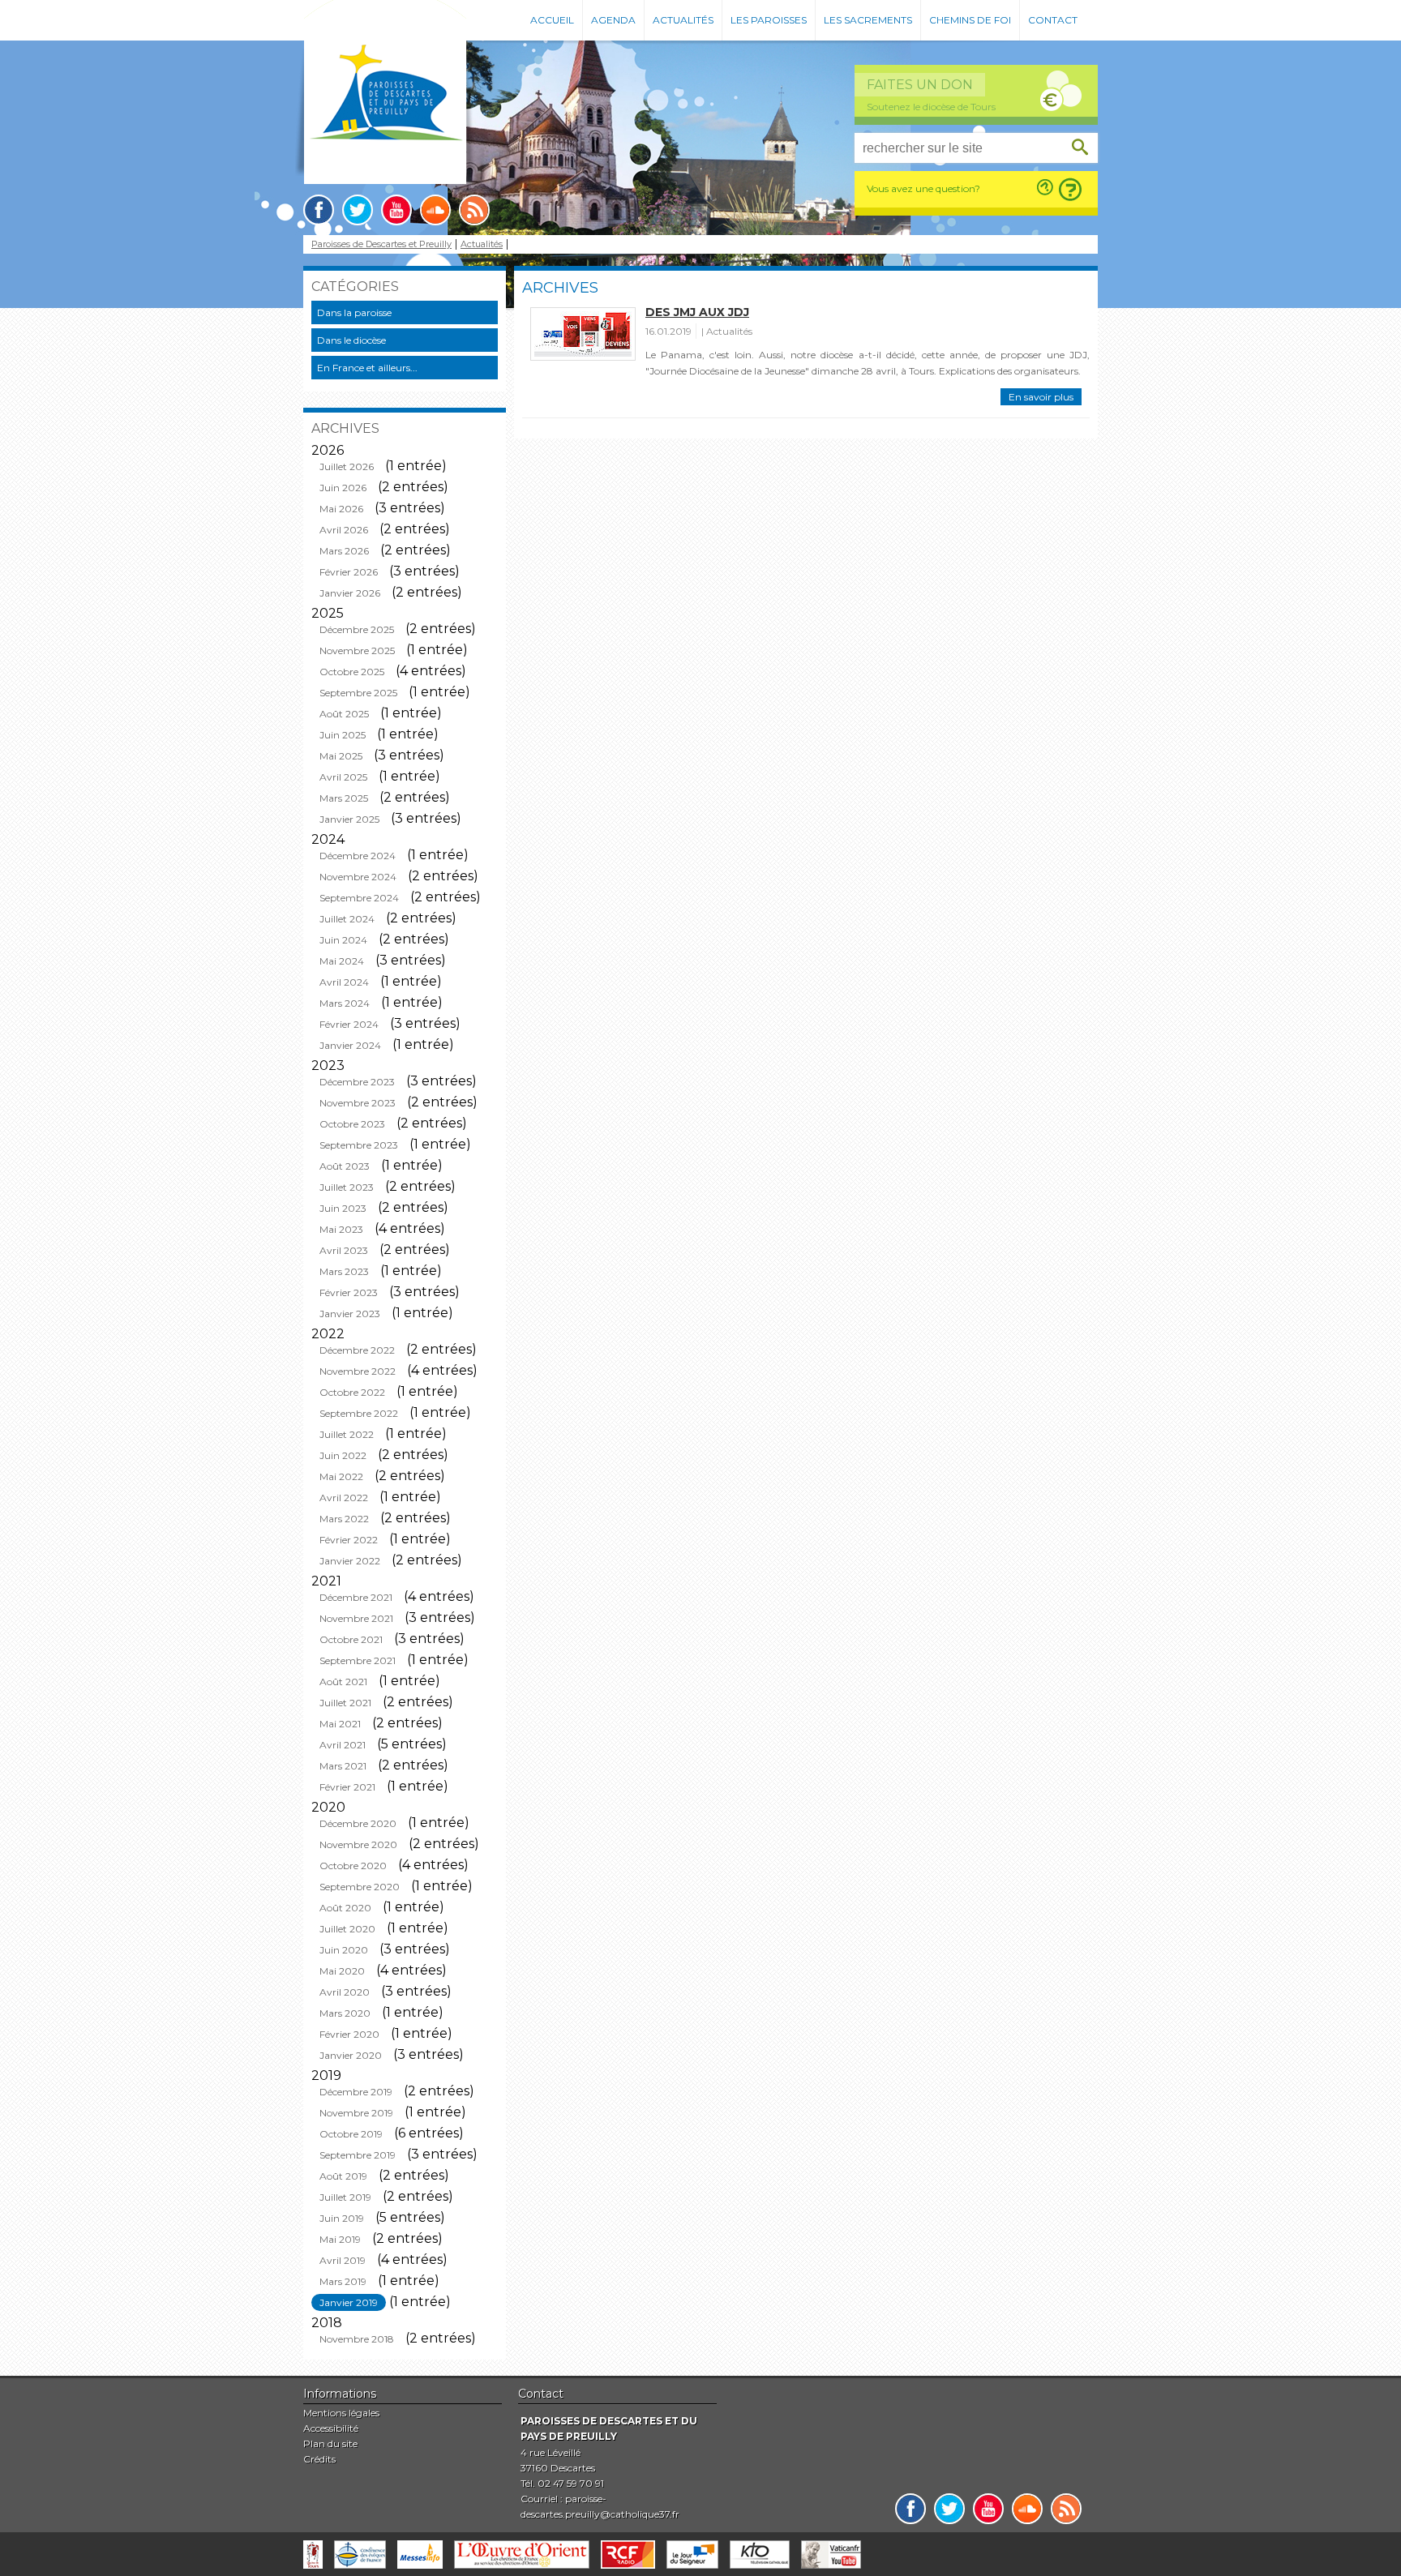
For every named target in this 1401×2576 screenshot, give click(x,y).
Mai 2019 (340, 2239)
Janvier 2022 (350, 1561)
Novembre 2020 (358, 1844)
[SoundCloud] (435, 210)
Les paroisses (769, 20)
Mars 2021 (343, 1766)
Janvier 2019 (349, 2302)
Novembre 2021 (356, 1618)
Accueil (552, 20)
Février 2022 (349, 1540)
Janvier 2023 (350, 1314)
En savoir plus (1041, 397)
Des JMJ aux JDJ (697, 312)
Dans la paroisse (354, 312)
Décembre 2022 (357, 1350)
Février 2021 (347, 1787)
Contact (1053, 20)
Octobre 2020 (353, 1866)
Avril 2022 (344, 1498)
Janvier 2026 (350, 593)
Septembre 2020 (360, 1887)
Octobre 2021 (351, 1639)
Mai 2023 (341, 1229)
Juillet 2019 (345, 2197)
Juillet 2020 (347, 1929)
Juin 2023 (343, 1208)
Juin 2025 (343, 735)
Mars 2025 (344, 798)
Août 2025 (344, 714)
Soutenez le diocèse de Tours (931, 107)
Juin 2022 (343, 1455)
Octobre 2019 (351, 2134)
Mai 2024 (342, 961)
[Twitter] (358, 210)
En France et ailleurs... (367, 368)
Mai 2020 (342, 1971)
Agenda (613, 20)
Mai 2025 (341, 756)
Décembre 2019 (356, 2092)
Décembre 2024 (358, 856)
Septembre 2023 (359, 1145)
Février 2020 (349, 2034)
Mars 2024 (345, 1003)
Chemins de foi (970, 20)
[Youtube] (396, 210)
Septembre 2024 (359, 898)
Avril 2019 (343, 2260)
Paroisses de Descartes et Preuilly (381, 244)
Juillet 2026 (347, 466)
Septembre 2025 (358, 693)
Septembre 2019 (358, 2155)
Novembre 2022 (358, 1371)
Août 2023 (345, 1166)
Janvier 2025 (349, 819)
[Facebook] (319, 210)
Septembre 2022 (359, 1413)
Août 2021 (343, 1682)
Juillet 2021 (345, 1703)
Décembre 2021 (356, 1597)
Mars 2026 (344, 551)
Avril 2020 (345, 1992)
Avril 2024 (344, 982)
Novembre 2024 (358, 877)
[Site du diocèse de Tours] (313, 2555)
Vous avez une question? (923, 188)
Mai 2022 (341, 1476)
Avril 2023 (344, 1250)
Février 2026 (349, 572)
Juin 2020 (344, 1950)
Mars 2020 (345, 2013)
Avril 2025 (343, 777)
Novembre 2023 (358, 1103)
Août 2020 (345, 1908)
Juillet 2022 (347, 1434)
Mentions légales (341, 2413)
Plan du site (330, 2443)
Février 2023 (349, 1292)
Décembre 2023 (357, 1082)
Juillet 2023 (347, 1187)
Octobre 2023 (352, 1124)
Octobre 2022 (352, 1392)
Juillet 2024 (347, 919)
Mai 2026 (341, 509)
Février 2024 (349, 1024)
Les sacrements (868, 20)
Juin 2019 (342, 2218)
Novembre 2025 (357, 650)
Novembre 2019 (356, 2113)
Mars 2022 (344, 1519)
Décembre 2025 (357, 629)
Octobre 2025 (352, 672)
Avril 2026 (344, 530)
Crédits (319, 2459)
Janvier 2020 (351, 2055)
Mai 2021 (340, 1724)
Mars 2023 (344, 1271)
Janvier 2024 (350, 1045)
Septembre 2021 (358, 1660)
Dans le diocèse (351, 340)
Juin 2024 (343, 940)
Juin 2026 (343, 488)
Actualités (683, 20)
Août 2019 (343, 2176)
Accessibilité (331, 2428)
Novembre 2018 (357, 2339)
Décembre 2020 (358, 1823)
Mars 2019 (343, 2281)
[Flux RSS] (474, 210)
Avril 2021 (343, 1745)
